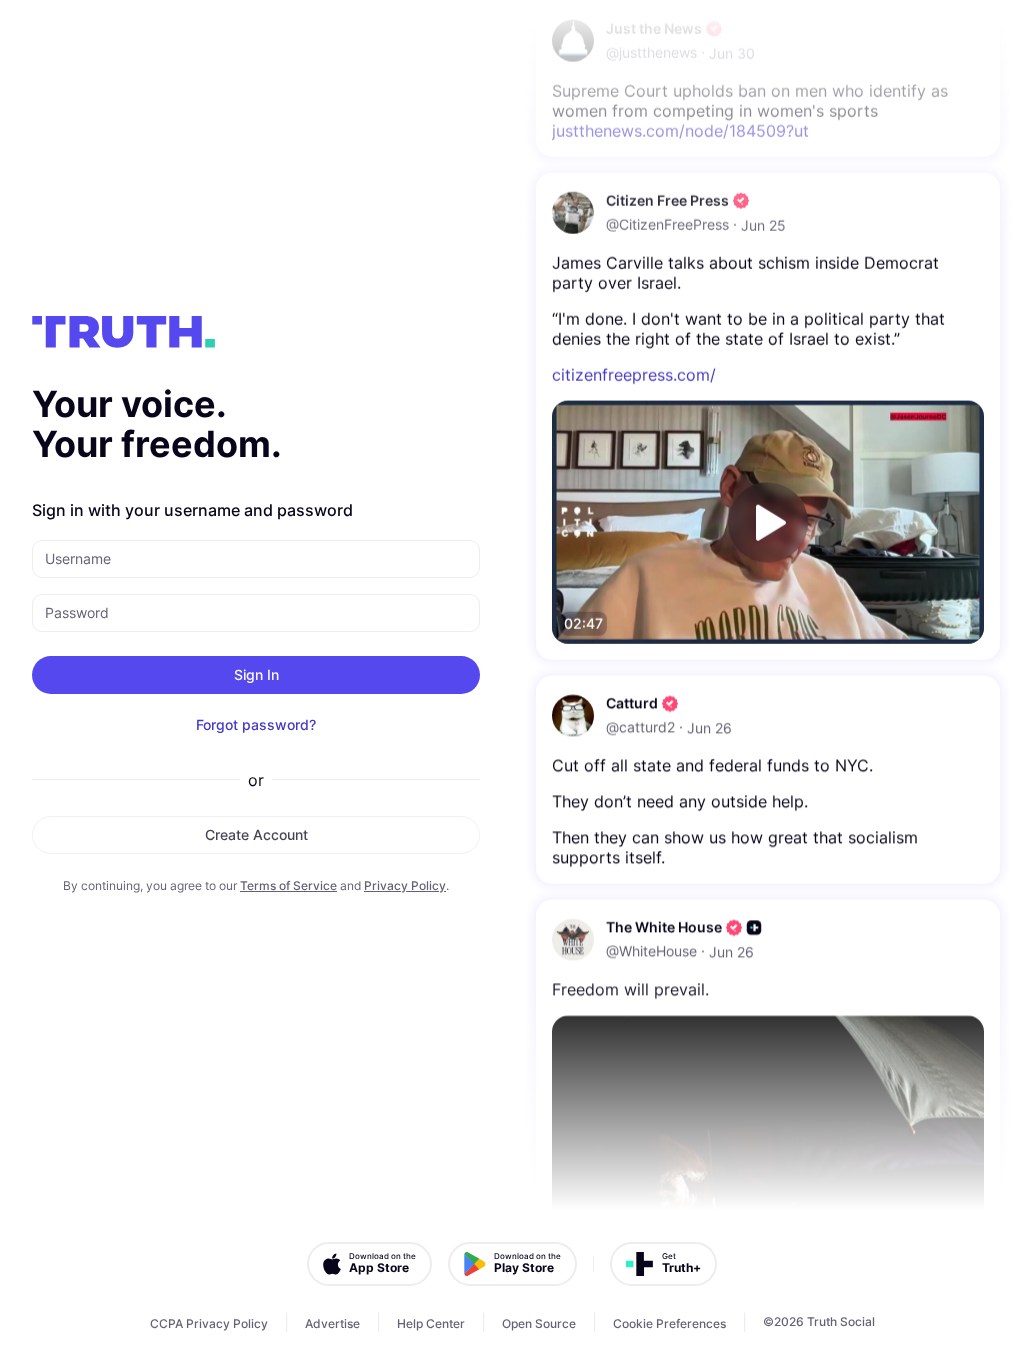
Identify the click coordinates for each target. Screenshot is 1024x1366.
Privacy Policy (405, 885)
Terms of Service (288, 885)
